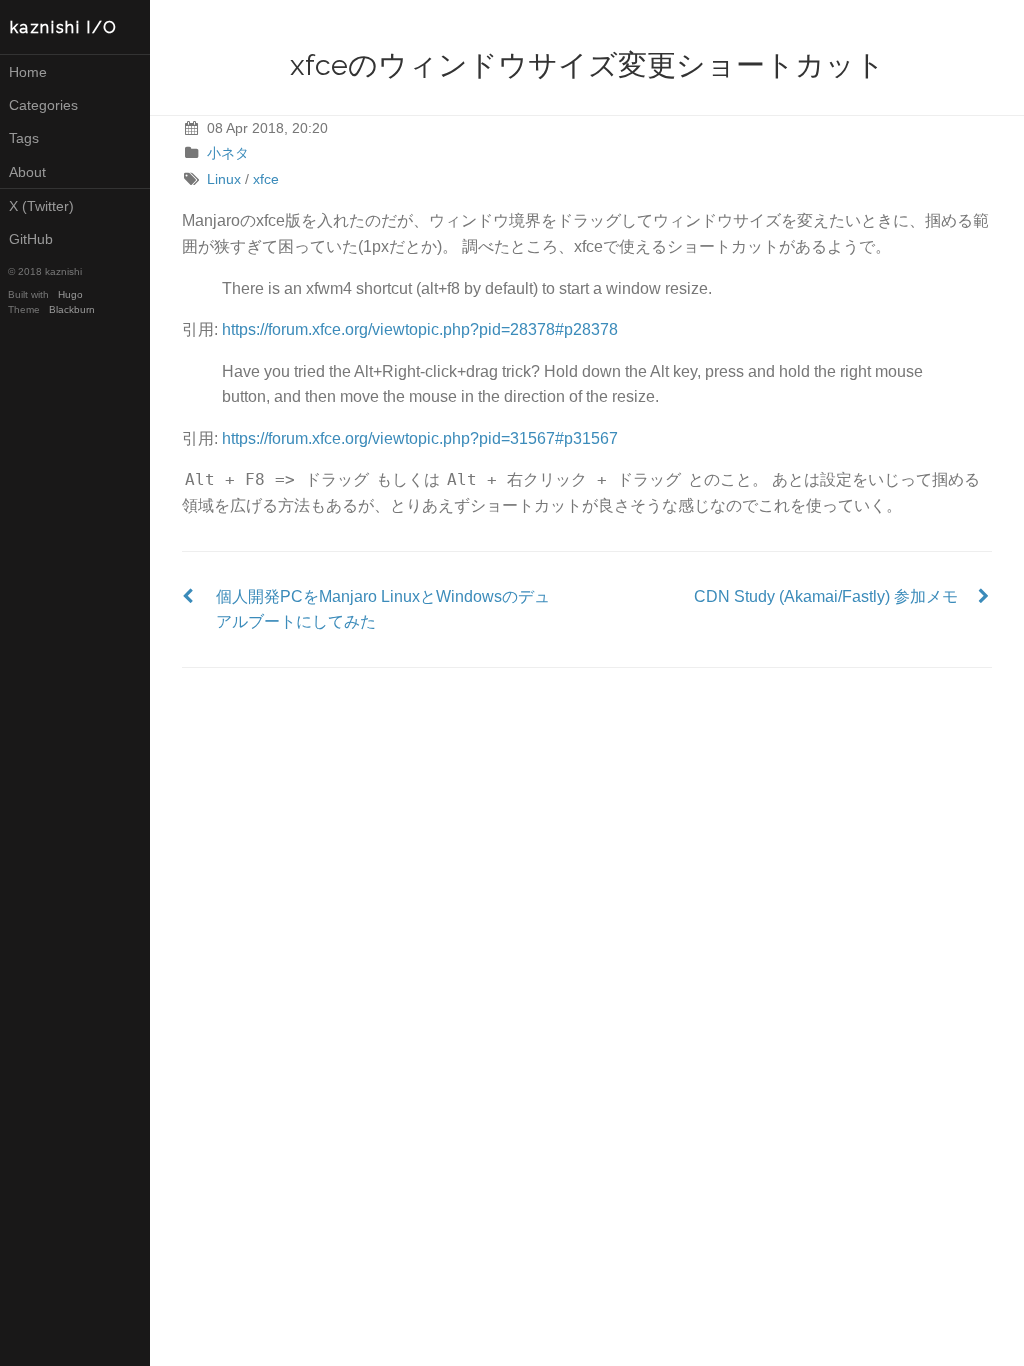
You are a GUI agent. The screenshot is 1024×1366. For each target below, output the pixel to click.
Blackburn (72, 309)
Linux (224, 179)
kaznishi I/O (64, 27)
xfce (266, 179)
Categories (43, 105)
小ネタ (228, 153)
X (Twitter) (41, 206)
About (27, 172)
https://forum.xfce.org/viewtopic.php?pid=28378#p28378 (420, 329)
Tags (24, 138)
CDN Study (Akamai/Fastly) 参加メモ (826, 596)
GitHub (31, 239)
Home (28, 72)
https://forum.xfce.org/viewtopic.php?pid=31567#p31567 (420, 438)
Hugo (70, 294)
